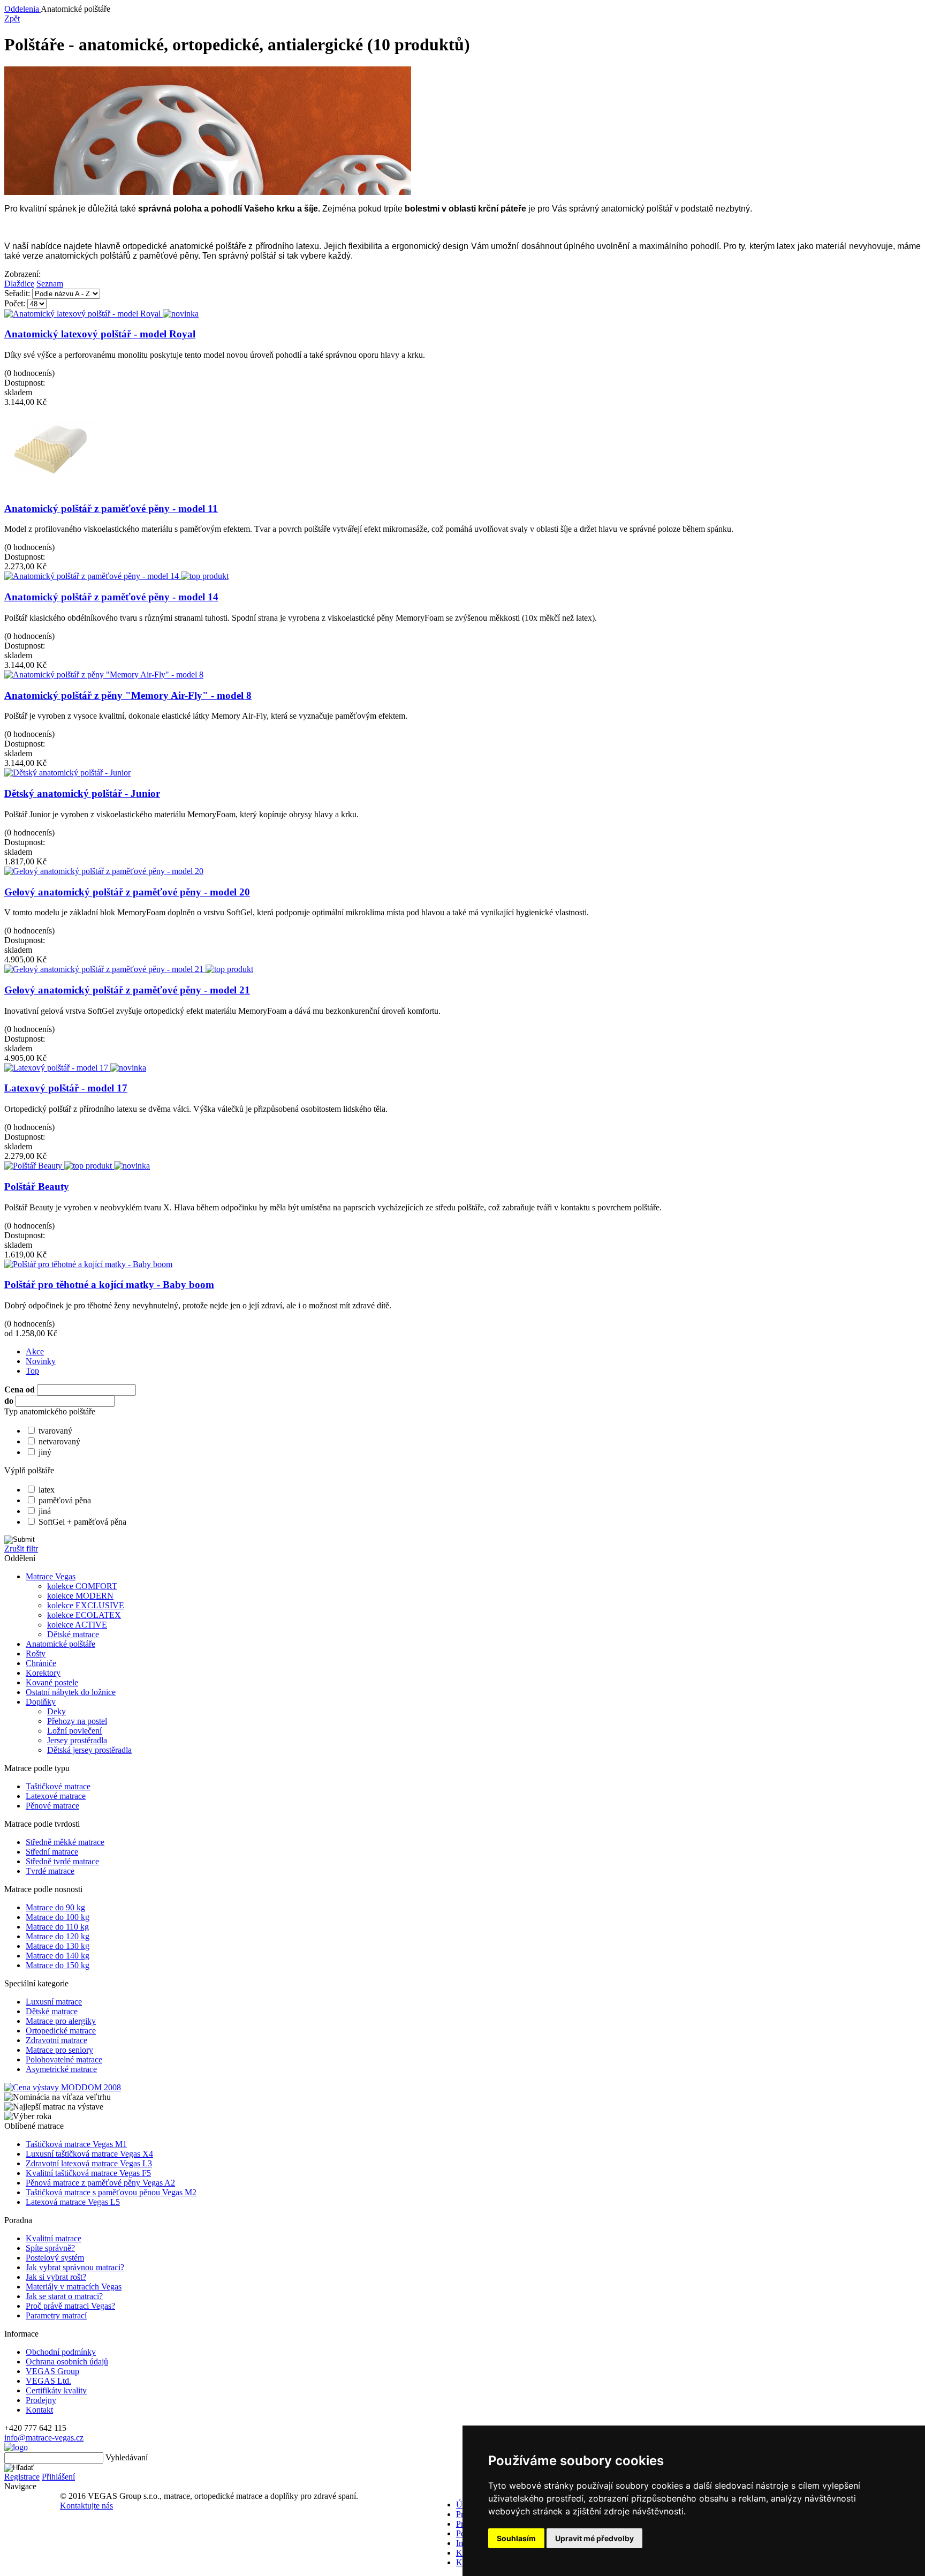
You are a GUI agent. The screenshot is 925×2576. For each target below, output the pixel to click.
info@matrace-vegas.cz (44, 2438)
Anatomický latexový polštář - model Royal (100, 334)
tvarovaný (55, 1431)
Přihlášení (58, 2477)
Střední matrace (52, 1852)
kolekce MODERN (80, 1596)
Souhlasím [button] (516, 2538)
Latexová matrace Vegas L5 (73, 2202)
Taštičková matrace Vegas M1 (76, 2144)
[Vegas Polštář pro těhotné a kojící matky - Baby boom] (88, 1264)
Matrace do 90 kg (55, 1907)
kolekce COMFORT (82, 1586)
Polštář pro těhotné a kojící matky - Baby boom (109, 1285)
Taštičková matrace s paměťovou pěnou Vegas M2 (111, 2192)
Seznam (50, 284)
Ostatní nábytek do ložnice (71, 1692)
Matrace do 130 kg (58, 1946)
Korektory (43, 1673)
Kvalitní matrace (54, 2238)
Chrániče (41, 1663)
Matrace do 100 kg (58, 1917)
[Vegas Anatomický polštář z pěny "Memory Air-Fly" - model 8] (104, 675)
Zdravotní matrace (56, 2040)
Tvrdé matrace (50, 1871)
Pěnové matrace (52, 1806)
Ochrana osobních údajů (67, 2362)
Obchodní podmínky (61, 2352)
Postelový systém (55, 2258)
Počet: (15, 303)
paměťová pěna (65, 1500)
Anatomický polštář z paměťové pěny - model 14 (111, 597)
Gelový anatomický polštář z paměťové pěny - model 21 (127, 990)
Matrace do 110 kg (57, 1927)
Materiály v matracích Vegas (74, 2287)
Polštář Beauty (37, 1187)
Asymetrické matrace (61, 2069)
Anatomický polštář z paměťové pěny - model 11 (111, 509)
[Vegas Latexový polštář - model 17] (75, 1068)
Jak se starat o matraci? (64, 2296)
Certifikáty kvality (56, 2390)
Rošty (36, 1654)
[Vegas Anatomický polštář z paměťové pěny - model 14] (116, 576)
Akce (35, 1351)
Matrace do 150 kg (58, 1965)
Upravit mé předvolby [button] (594, 2538)
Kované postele (52, 1682)
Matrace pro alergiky (61, 2021)
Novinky (41, 1361)
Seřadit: (17, 293)
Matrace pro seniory (59, 2050)
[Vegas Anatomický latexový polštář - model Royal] (101, 314)
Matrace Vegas (51, 1576)
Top (32, 1371)
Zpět (12, 18)
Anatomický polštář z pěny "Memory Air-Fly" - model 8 (128, 695)
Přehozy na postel (77, 1721)
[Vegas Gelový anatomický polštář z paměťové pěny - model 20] (104, 871)
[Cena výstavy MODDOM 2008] (63, 2087)
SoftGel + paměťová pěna (82, 1522)
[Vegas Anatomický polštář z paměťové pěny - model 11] (50, 490)
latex (47, 1490)
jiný (45, 1452)
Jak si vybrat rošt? (56, 2277)
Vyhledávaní (127, 2457)
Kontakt (39, 2410)
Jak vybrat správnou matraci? (75, 2267)
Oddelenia (22, 9)
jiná (45, 1511)
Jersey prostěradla (77, 1740)
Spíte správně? (50, 2248)
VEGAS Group (52, 2371)
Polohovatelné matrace (64, 2059)
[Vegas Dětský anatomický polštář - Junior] (67, 773)
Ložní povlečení (74, 1731)
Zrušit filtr (21, 1549)
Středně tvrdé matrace (62, 1861)
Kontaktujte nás (86, 2506)
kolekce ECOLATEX (84, 1615)
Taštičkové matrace (58, 1786)
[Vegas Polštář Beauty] (77, 1166)
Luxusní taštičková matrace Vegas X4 (89, 2154)
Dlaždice (19, 284)
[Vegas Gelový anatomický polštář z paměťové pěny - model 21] (129, 969)
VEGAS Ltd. (48, 2381)
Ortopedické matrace (61, 2031)
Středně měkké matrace (65, 1842)
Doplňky (41, 1702)
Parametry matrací (56, 2315)
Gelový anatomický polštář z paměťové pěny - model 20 (127, 892)
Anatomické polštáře (60, 1644)
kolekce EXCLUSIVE (86, 1605)
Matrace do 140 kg (58, 1956)
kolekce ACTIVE (77, 1625)
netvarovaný (59, 1441)
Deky (56, 1711)
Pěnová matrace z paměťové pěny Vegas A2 (100, 2183)
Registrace (22, 2477)
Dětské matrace (73, 1634)
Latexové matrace (56, 1796)
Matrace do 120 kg (58, 1936)
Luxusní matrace (54, 2002)
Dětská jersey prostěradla (89, 1750)
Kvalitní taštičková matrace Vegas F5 (88, 2173)
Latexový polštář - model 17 (66, 1088)
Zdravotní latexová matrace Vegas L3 (89, 2163)
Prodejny (41, 2400)
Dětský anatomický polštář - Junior (82, 793)
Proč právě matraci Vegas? (70, 2306)
